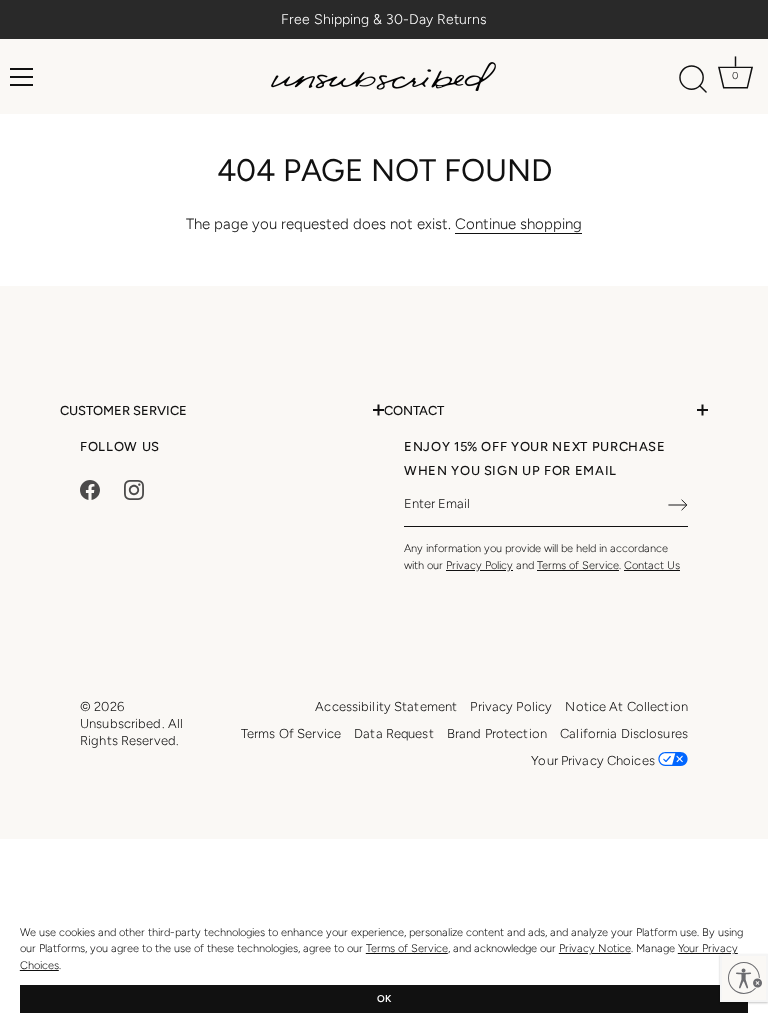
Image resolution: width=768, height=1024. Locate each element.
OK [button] (384, 998)
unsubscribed (121, 723)
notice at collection (626, 706)
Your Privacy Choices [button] (594, 760)
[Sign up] (678, 505)
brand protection (497, 733)
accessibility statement (386, 706)
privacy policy (511, 706)
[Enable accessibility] (744, 978)
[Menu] (22, 77)
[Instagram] (134, 488)
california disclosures (624, 733)
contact (414, 410)
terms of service (291, 733)
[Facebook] (90, 488)
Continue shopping (518, 224)
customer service (123, 410)
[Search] (693, 80)
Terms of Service (407, 948)
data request (394, 733)
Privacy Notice (595, 948)
